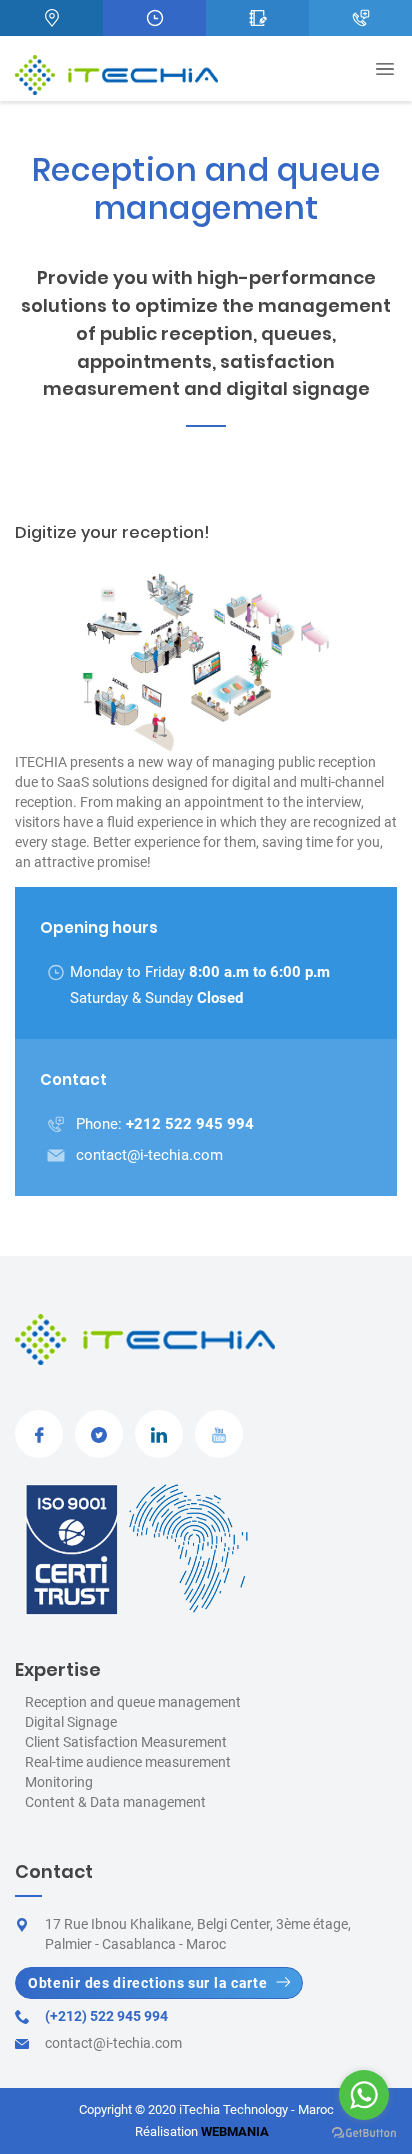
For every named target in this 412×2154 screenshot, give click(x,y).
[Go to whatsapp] (364, 2095)
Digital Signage (71, 1722)
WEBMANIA (235, 2131)
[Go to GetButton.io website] (364, 2133)
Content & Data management (115, 1802)
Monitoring (59, 1782)
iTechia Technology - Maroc (256, 2109)
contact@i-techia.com (149, 1155)
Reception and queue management (133, 1702)
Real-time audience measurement (128, 1762)
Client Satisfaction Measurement (126, 1742)
